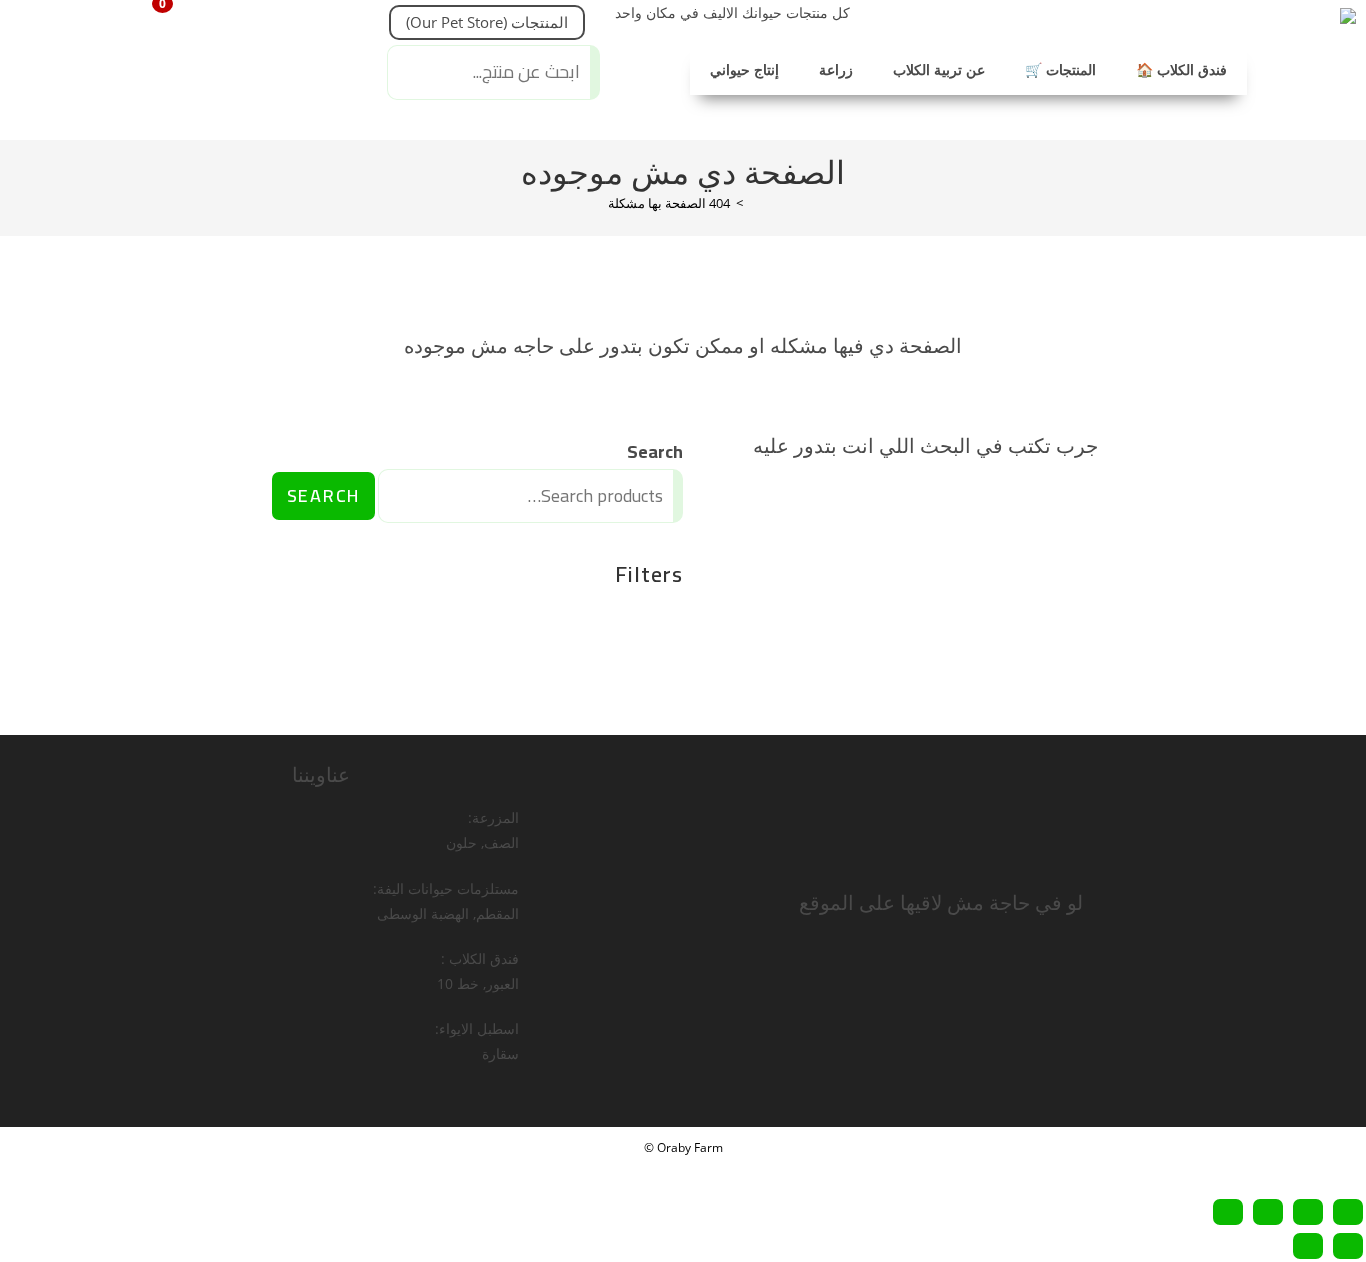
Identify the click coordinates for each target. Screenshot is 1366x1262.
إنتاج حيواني (744, 70)
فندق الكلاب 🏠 (1181, 70)
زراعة (836, 70)
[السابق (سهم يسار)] (1348, 1246)
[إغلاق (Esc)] (1228, 1212)
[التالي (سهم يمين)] (1308, 1246)
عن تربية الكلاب (939, 70)
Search (655, 451)
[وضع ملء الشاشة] (1308, 1212)
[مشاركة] (1268, 1212)
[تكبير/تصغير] (1348, 1212)
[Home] (754, 203)
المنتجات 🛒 (1060, 70)
